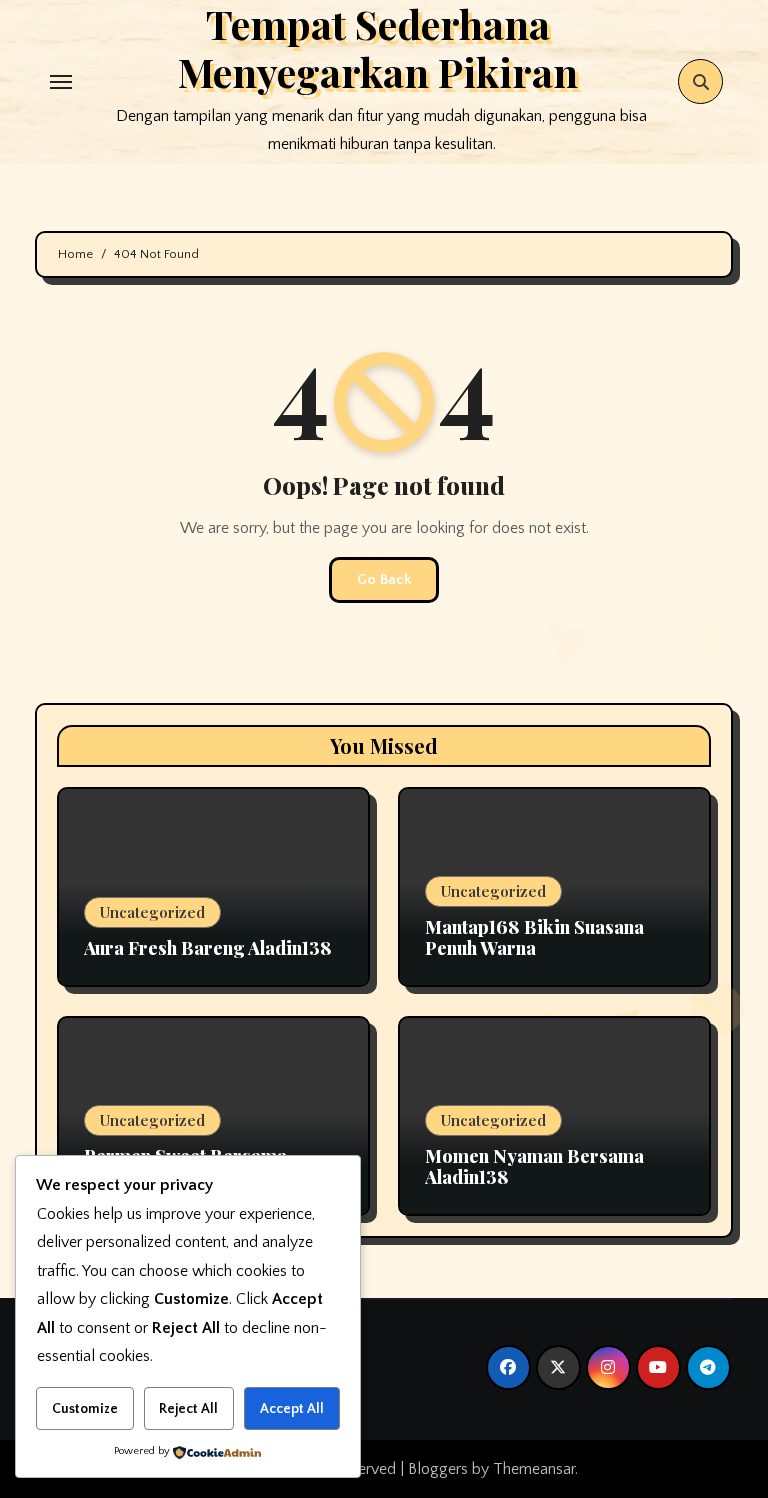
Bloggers (438, 1469)
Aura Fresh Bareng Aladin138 (208, 948)
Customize (85, 1409)
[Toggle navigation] (61, 82)
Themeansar (534, 1469)
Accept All (292, 1409)
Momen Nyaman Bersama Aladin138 (534, 1167)
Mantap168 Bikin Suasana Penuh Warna (534, 938)
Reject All (188, 1409)
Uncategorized (152, 912)
